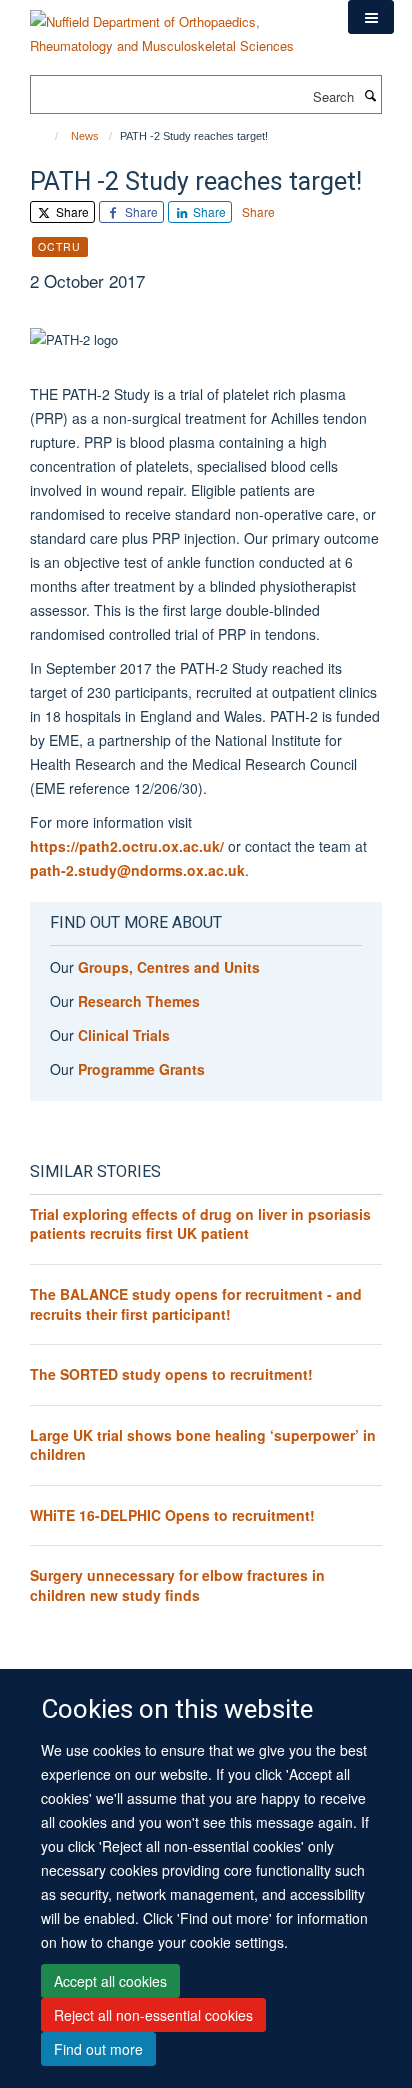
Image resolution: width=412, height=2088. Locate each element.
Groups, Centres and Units (169, 967)
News (85, 136)
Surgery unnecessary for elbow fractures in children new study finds (177, 1585)
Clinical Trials (124, 1035)
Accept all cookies (110, 1981)
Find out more (98, 2049)
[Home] (47, 136)
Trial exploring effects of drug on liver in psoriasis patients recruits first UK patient (200, 1224)
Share (71, 211)
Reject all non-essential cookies (153, 2015)
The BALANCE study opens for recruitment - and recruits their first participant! (196, 1304)
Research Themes (139, 1001)
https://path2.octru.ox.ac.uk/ (127, 846)
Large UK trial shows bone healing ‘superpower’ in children (203, 1445)
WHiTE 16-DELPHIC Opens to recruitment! (172, 1515)
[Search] (370, 95)
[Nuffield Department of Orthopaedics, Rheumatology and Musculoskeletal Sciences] (174, 26)
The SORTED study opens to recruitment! (171, 1374)
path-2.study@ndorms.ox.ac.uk (137, 870)
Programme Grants (141, 1069)
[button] (371, 17)
